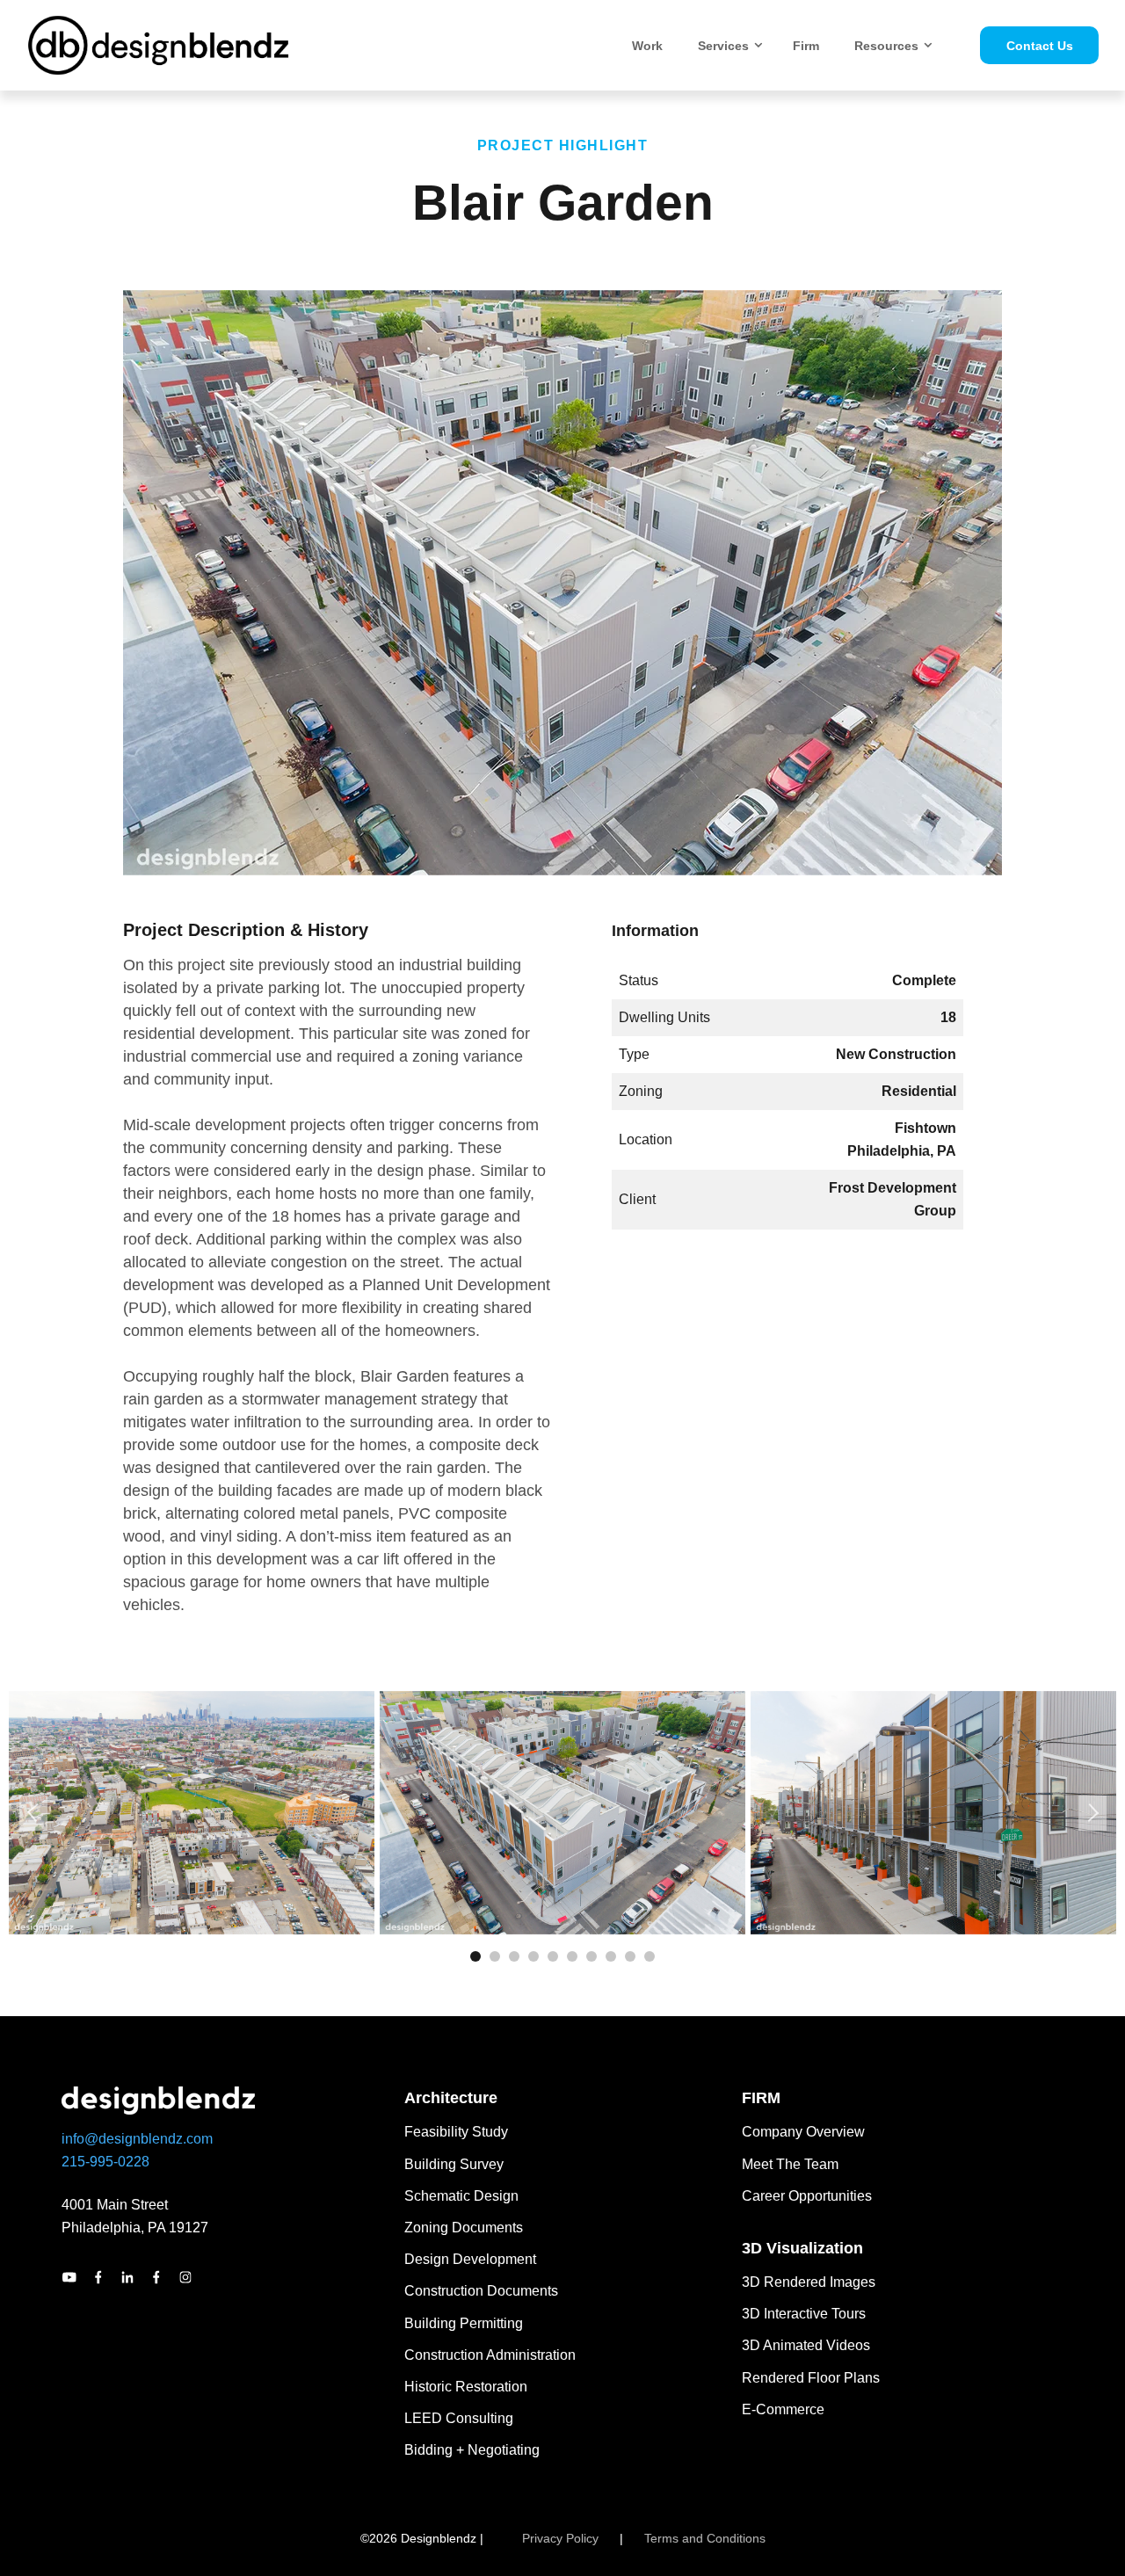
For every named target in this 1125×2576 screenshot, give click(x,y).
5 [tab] (553, 1956)
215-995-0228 (105, 2162)
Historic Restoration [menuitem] (466, 2387)
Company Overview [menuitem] (803, 2132)
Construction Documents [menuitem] (481, 2291)
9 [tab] (630, 1956)
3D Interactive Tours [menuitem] (804, 2314)
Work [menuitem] (647, 46)
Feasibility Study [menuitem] (456, 2132)
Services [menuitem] (723, 46)
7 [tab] (592, 1956)
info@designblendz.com (137, 2139)
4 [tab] (533, 1956)
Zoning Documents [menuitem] (464, 2228)
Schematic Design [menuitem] (461, 2196)
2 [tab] (495, 1956)
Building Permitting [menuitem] (464, 2323)
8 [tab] (611, 1956)
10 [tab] (650, 1956)
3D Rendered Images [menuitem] (809, 2282)
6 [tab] (572, 1956)
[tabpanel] (192, 1813)
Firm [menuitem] (806, 46)
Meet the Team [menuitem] (790, 2164)
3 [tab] (514, 1956)
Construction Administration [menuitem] (490, 2355)
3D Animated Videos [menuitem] (806, 2345)
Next (1092, 1813)
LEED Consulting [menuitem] (459, 2418)
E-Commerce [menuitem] (783, 2409)
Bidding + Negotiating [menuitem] (472, 2450)
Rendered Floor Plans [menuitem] (811, 2378)
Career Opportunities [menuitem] (807, 2196)
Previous (33, 1813)
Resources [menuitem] (886, 46)
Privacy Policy (560, 2538)
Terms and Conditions (705, 2538)
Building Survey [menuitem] (454, 2164)
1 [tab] (475, 1956)
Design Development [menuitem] (470, 2259)
